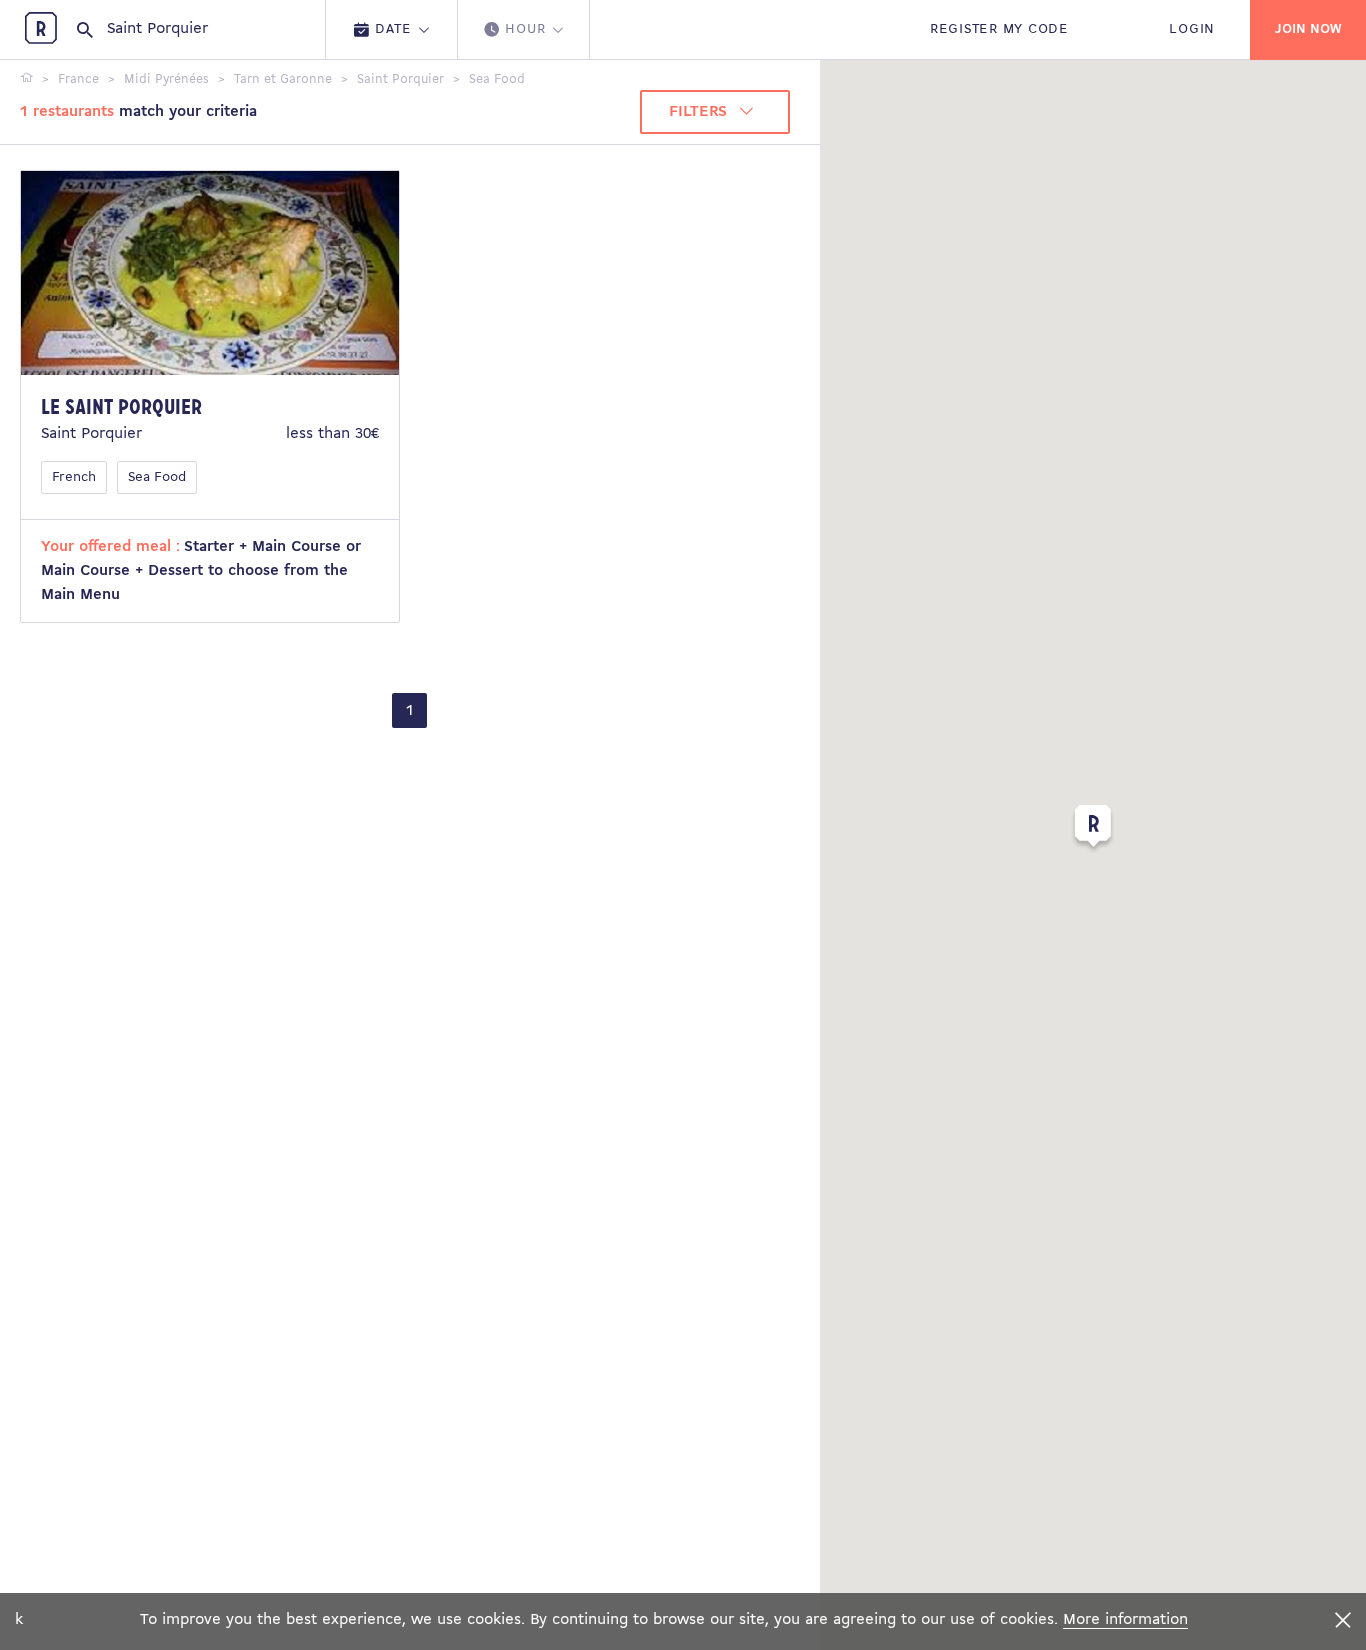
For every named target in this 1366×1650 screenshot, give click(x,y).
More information (1125, 1620)
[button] (1093, 830)
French (74, 477)
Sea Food (157, 477)
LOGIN (1192, 29)
